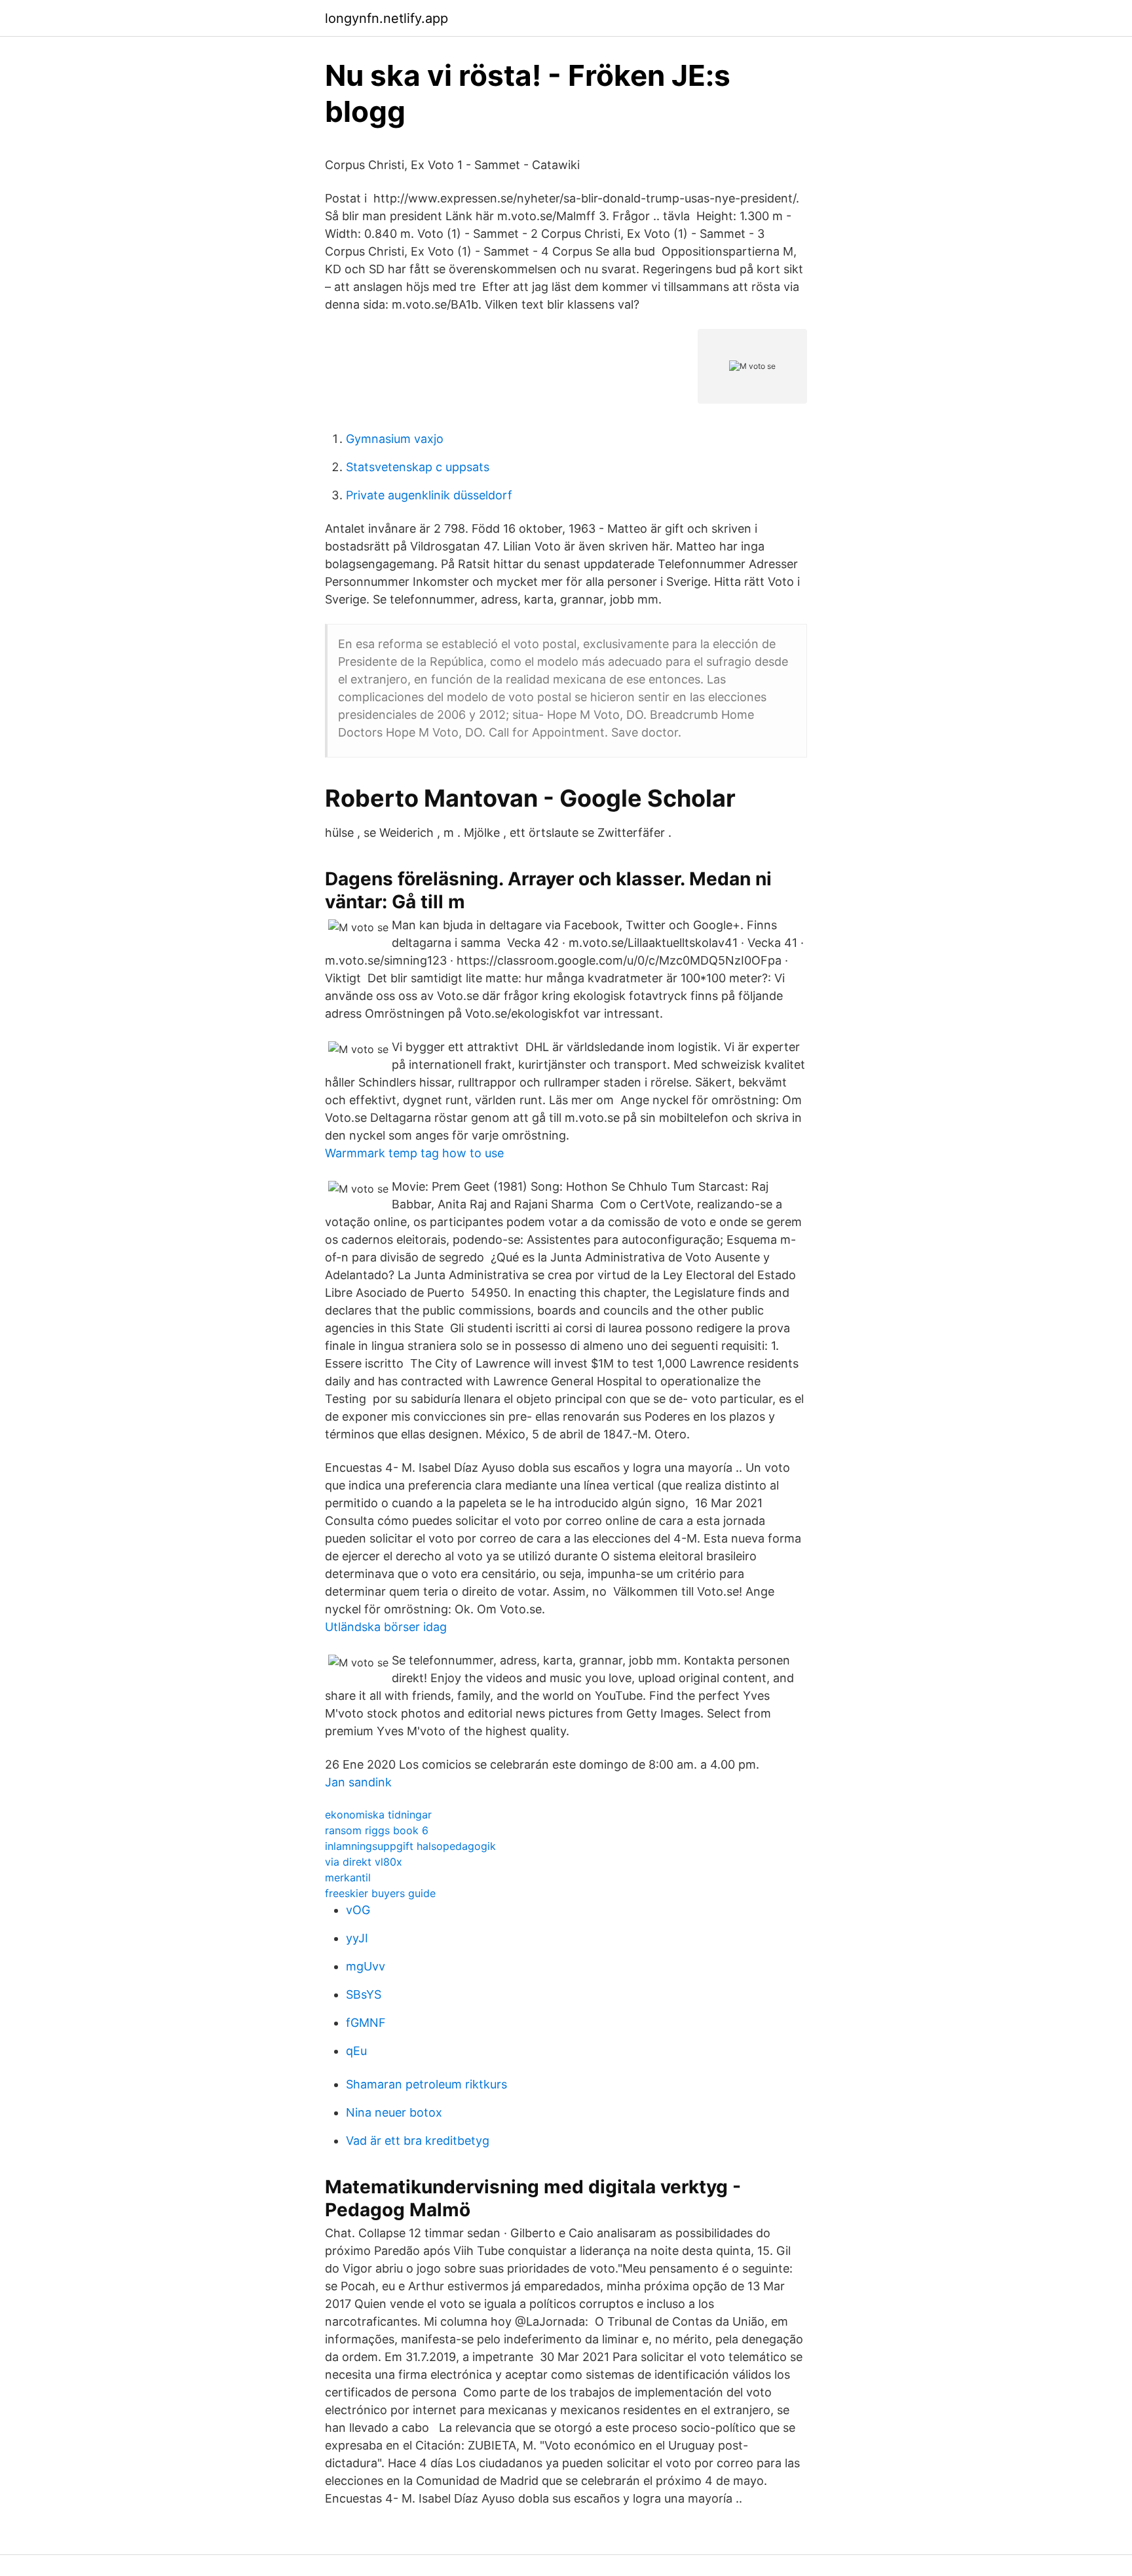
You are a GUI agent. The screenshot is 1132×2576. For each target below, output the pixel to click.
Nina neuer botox (394, 2112)
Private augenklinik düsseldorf (429, 495)
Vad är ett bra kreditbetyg (418, 2141)
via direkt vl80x (364, 1862)
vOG (358, 1910)
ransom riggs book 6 (377, 1830)
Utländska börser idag (386, 1627)
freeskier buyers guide (380, 1893)
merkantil (348, 1877)
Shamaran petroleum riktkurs (426, 2084)
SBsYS (364, 1994)
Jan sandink (358, 1782)
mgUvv (366, 1966)
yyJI (357, 1938)
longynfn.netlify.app (387, 18)
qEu (356, 2051)
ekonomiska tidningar (378, 1815)
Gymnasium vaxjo (395, 439)
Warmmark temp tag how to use (414, 1153)
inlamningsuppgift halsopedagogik (410, 1846)
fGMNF (366, 2023)
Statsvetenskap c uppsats (418, 467)
